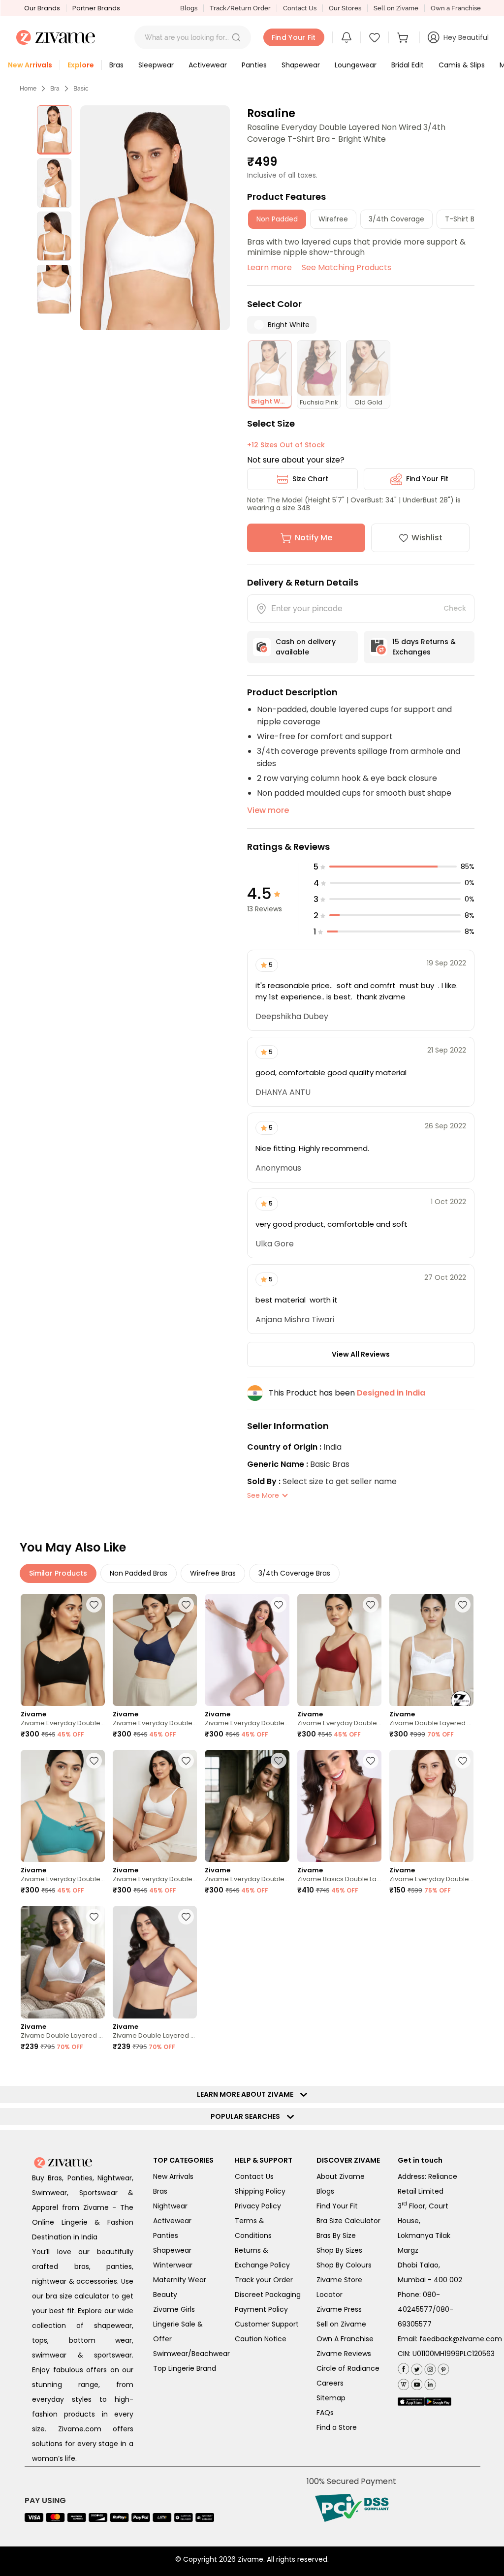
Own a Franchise (456, 8)
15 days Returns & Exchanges (424, 647)
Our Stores (345, 8)
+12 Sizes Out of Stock (286, 445)
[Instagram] (429, 2368)
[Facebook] (403, 2368)
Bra (55, 89)
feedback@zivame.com (461, 2339)
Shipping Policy (260, 2191)
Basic (81, 89)
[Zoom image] (155, 218)
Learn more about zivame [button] (247, 2094)
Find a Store (337, 2427)
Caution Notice (261, 2339)
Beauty (165, 2295)
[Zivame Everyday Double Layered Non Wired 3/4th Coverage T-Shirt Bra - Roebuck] (247, 1806)
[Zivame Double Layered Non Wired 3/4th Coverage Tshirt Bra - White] (63, 1962)
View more (268, 810)
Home (28, 89)
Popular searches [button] (248, 2116)
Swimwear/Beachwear (191, 2354)
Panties (166, 2235)
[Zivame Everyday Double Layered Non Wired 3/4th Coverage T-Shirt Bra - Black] (63, 1650)
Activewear (172, 2221)
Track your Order (264, 2280)
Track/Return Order (240, 8)
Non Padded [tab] (277, 219)
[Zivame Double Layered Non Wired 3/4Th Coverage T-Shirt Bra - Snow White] (431, 1650)
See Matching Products (346, 267)
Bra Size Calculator (348, 2221)
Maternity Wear (180, 2280)
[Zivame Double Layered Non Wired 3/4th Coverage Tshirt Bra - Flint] (155, 1962)
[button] (236, 37)
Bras (160, 2191)
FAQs (325, 2413)
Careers (330, 2383)
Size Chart (310, 479)
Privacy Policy (258, 2206)
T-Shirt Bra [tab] (463, 219)
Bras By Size (336, 2235)
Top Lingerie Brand (185, 2368)
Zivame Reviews (344, 2354)
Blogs (189, 8)
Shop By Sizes (339, 2250)
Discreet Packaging (268, 2295)
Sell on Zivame (396, 8)
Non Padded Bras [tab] (139, 1573)
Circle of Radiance (348, 2368)
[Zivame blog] (403, 2383)
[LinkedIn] (429, 2383)
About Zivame (341, 2176)
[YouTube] (416, 2383)
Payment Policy (261, 2309)
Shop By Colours (344, 2265)
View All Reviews (361, 1354)
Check (455, 608)
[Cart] (404, 37)
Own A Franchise (345, 2339)
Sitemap (331, 2398)
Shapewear (172, 2250)
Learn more (269, 267)
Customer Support (267, 2324)
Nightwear (170, 2206)
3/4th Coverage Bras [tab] (294, 1573)
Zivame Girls (174, 2309)
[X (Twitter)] (416, 2368)
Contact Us (300, 8)
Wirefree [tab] (333, 219)
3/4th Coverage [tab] (396, 219)
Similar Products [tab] (58, 1573)
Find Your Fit (427, 479)
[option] (54, 130)
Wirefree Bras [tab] (213, 1573)
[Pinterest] (442, 2368)
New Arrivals (173, 2176)
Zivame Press (339, 2309)
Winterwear (173, 2265)
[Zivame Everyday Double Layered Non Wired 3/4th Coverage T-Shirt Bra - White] (155, 1806)
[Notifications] (346, 37)
